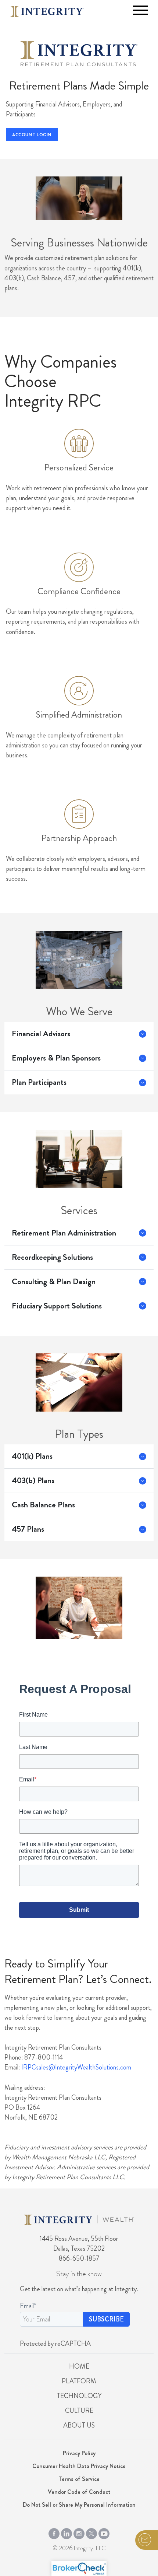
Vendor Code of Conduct (79, 2492)
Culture (79, 2411)
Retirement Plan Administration (64, 1233)
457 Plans (28, 1529)
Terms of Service (79, 2479)
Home (79, 2366)
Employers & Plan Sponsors (56, 1058)
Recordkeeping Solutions (52, 1257)
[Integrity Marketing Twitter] (91, 2532)
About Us (79, 2425)
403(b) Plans (33, 1480)
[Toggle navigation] (140, 10)
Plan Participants (39, 1082)
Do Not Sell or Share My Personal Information (79, 2505)
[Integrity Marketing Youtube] (104, 2532)
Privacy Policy (79, 2453)
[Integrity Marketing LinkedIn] (67, 2532)
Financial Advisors (41, 1034)
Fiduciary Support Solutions (57, 1306)
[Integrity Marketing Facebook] (54, 2532)
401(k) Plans (32, 1456)
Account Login (32, 135)
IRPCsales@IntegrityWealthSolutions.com (76, 2067)
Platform (79, 2381)
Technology (79, 2396)
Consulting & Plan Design (54, 1282)
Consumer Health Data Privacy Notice (79, 2466)
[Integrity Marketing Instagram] (79, 2532)
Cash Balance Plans (43, 1505)
